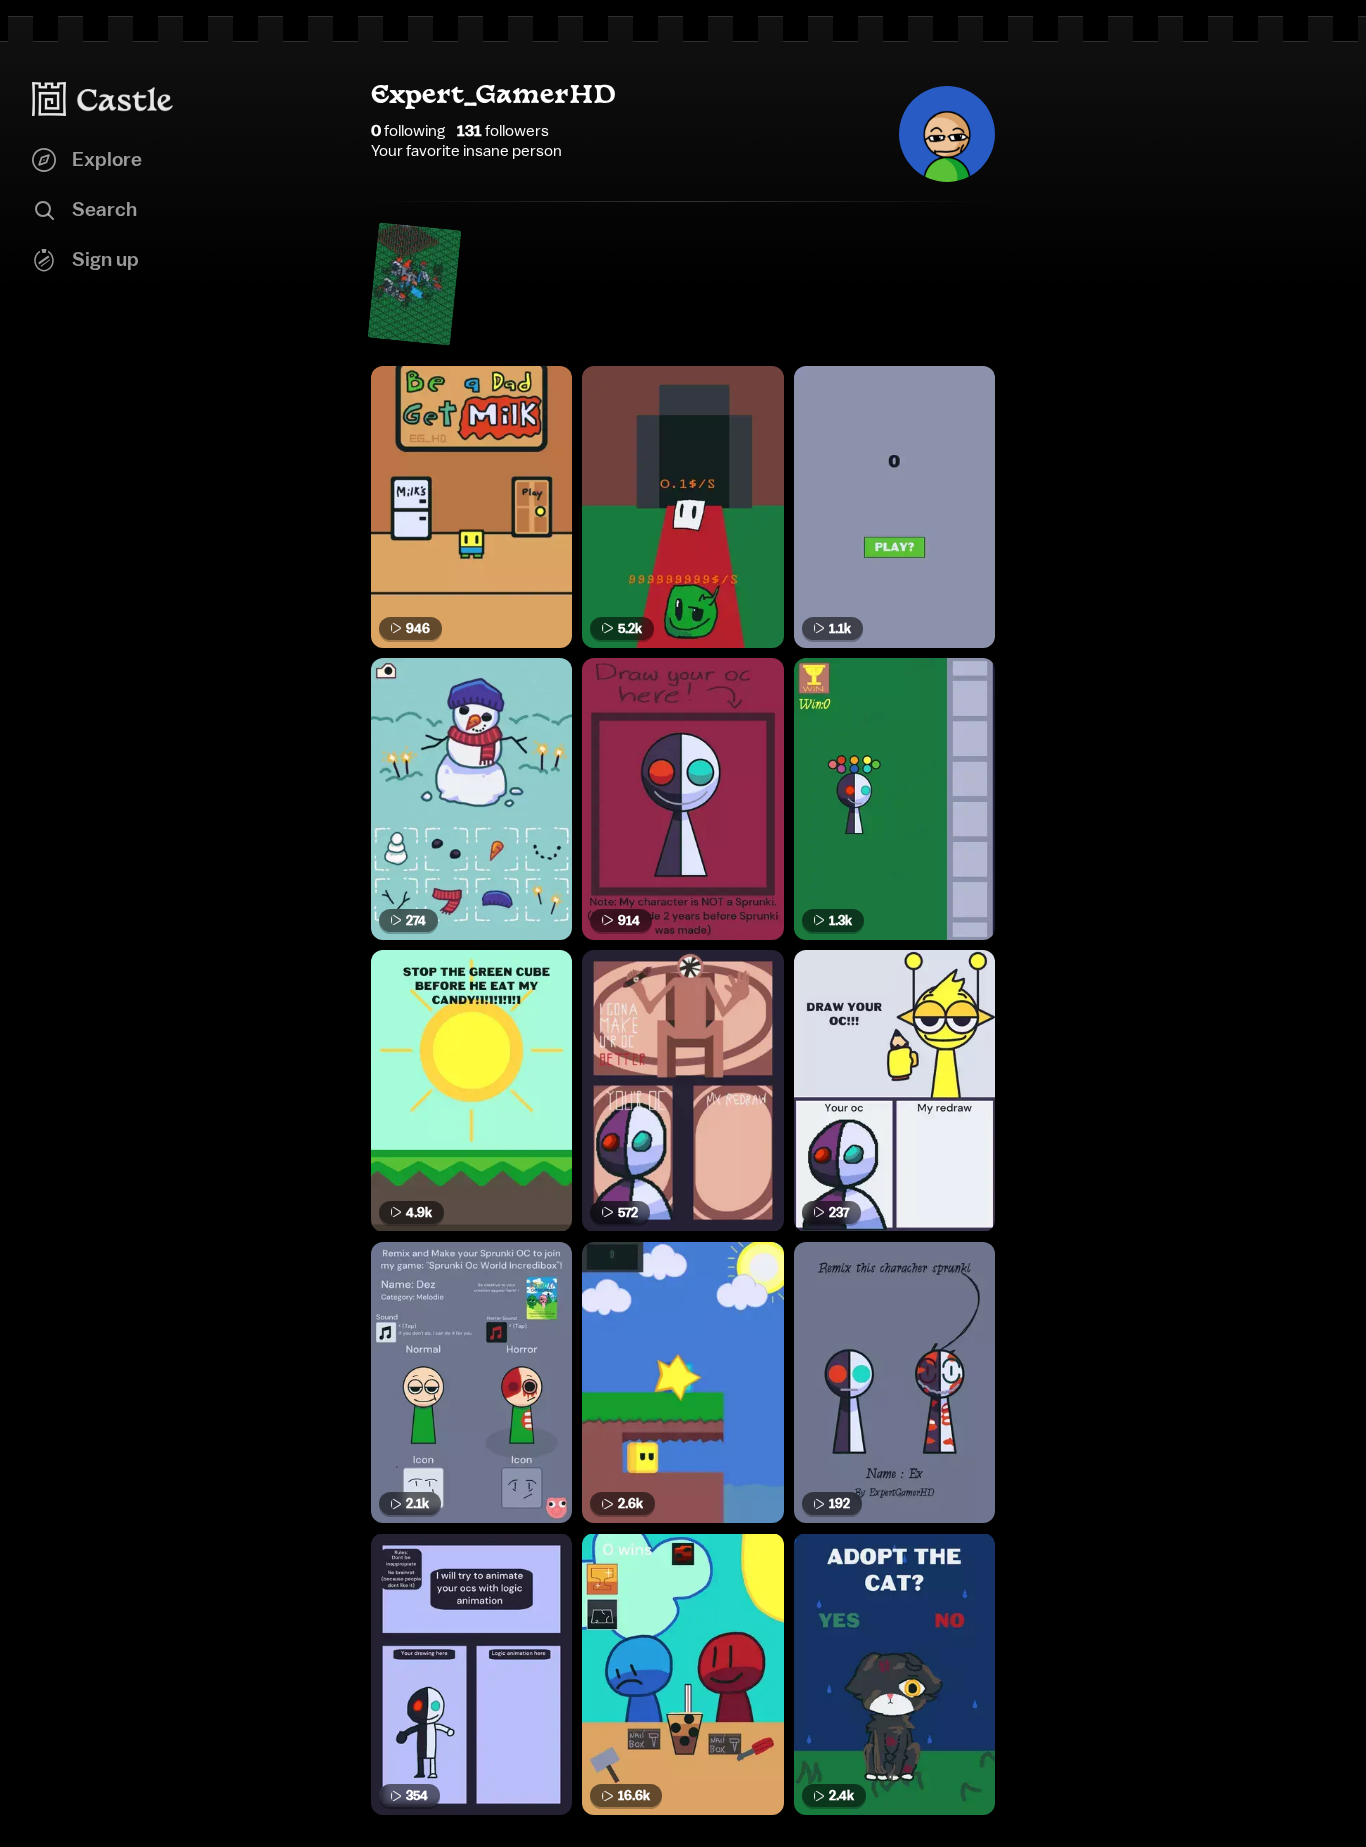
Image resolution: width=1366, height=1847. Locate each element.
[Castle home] (103, 99)
